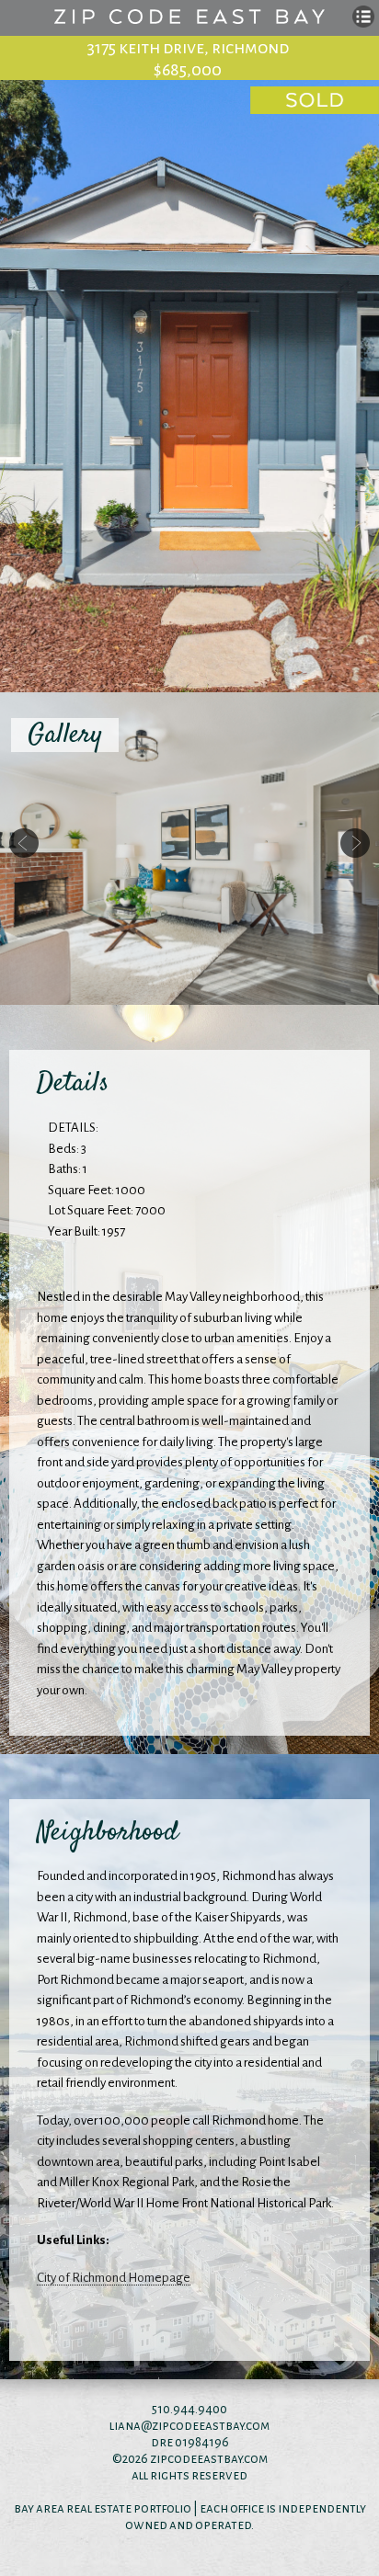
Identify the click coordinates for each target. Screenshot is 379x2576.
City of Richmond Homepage (114, 2278)
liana (125, 2426)
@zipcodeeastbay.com (205, 2426)
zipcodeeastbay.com (209, 2459)
